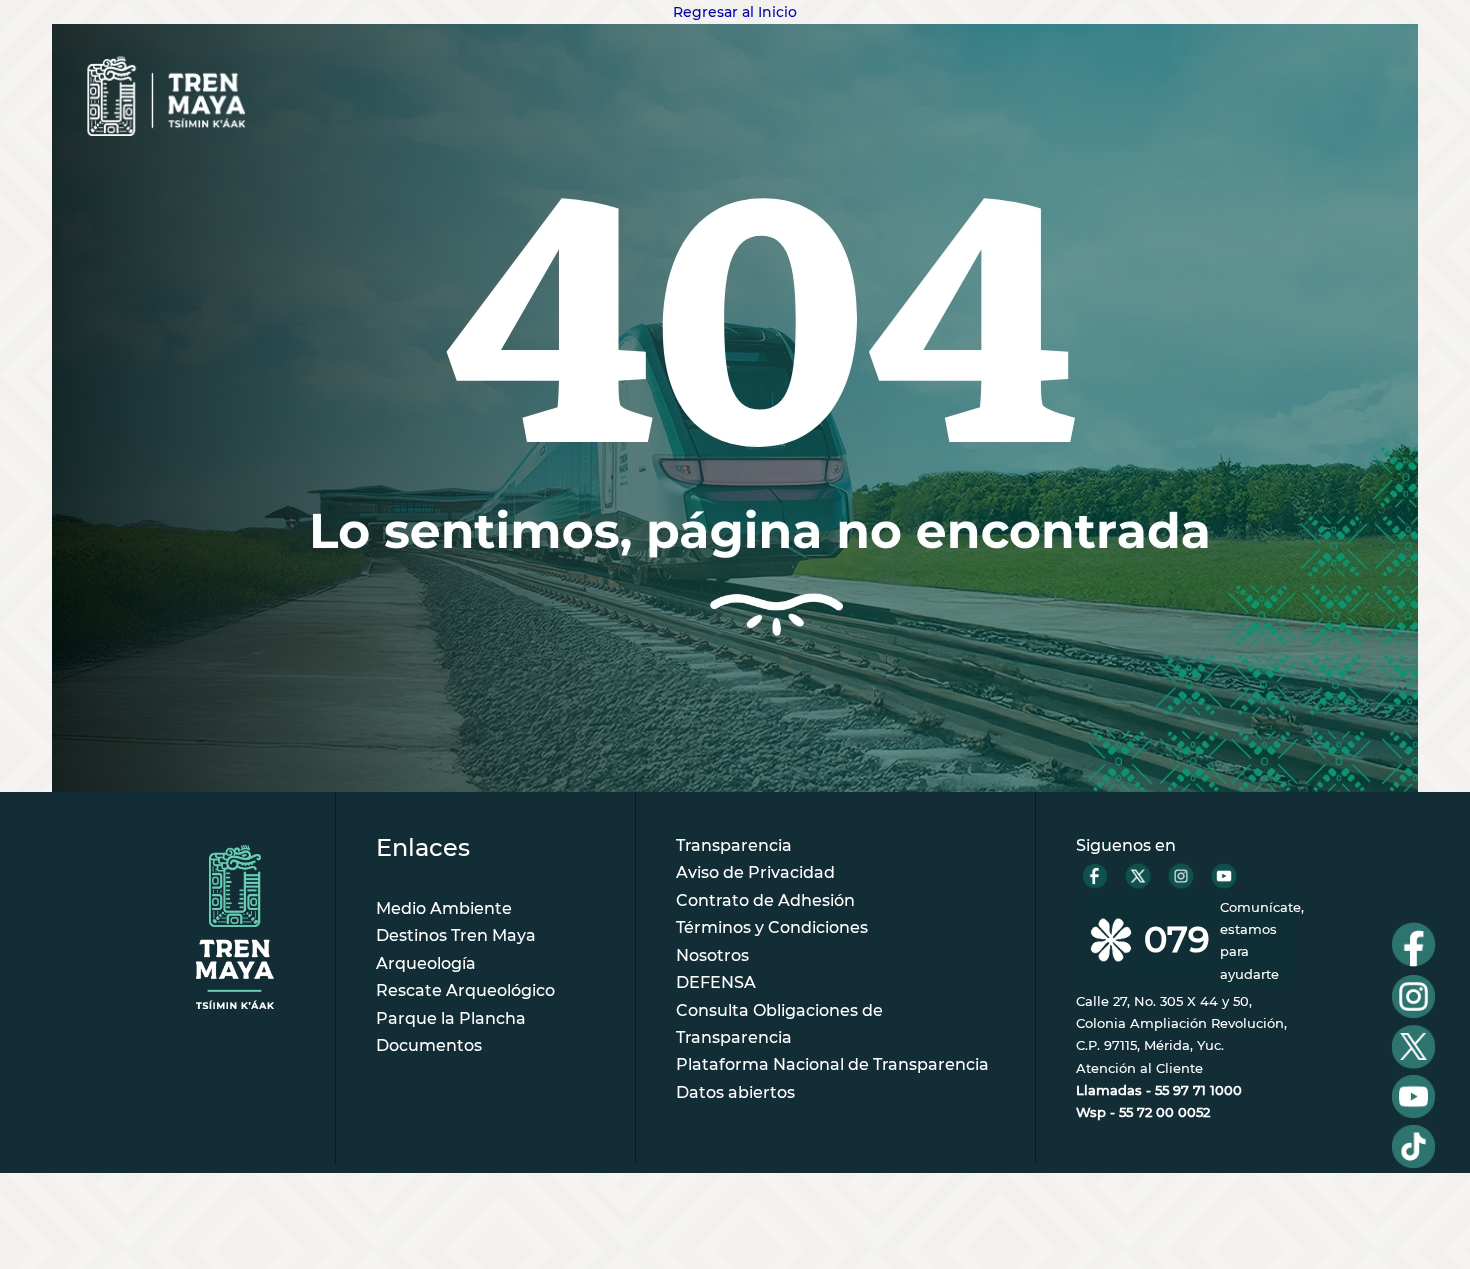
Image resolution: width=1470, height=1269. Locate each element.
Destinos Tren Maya (456, 935)
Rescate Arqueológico (465, 990)
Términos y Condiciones (772, 927)
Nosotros (712, 955)
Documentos (429, 1045)
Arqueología (426, 963)
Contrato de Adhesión (765, 900)
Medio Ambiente (444, 908)
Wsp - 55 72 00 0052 (1143, 1112)
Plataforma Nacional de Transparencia (832, 1064)
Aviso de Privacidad (755, 872)
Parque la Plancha (451, 1018)
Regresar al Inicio (735, 12)
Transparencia (734, 845)
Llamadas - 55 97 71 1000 (1159, 1090)
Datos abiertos (735, 1092)
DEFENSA (716, 982)
